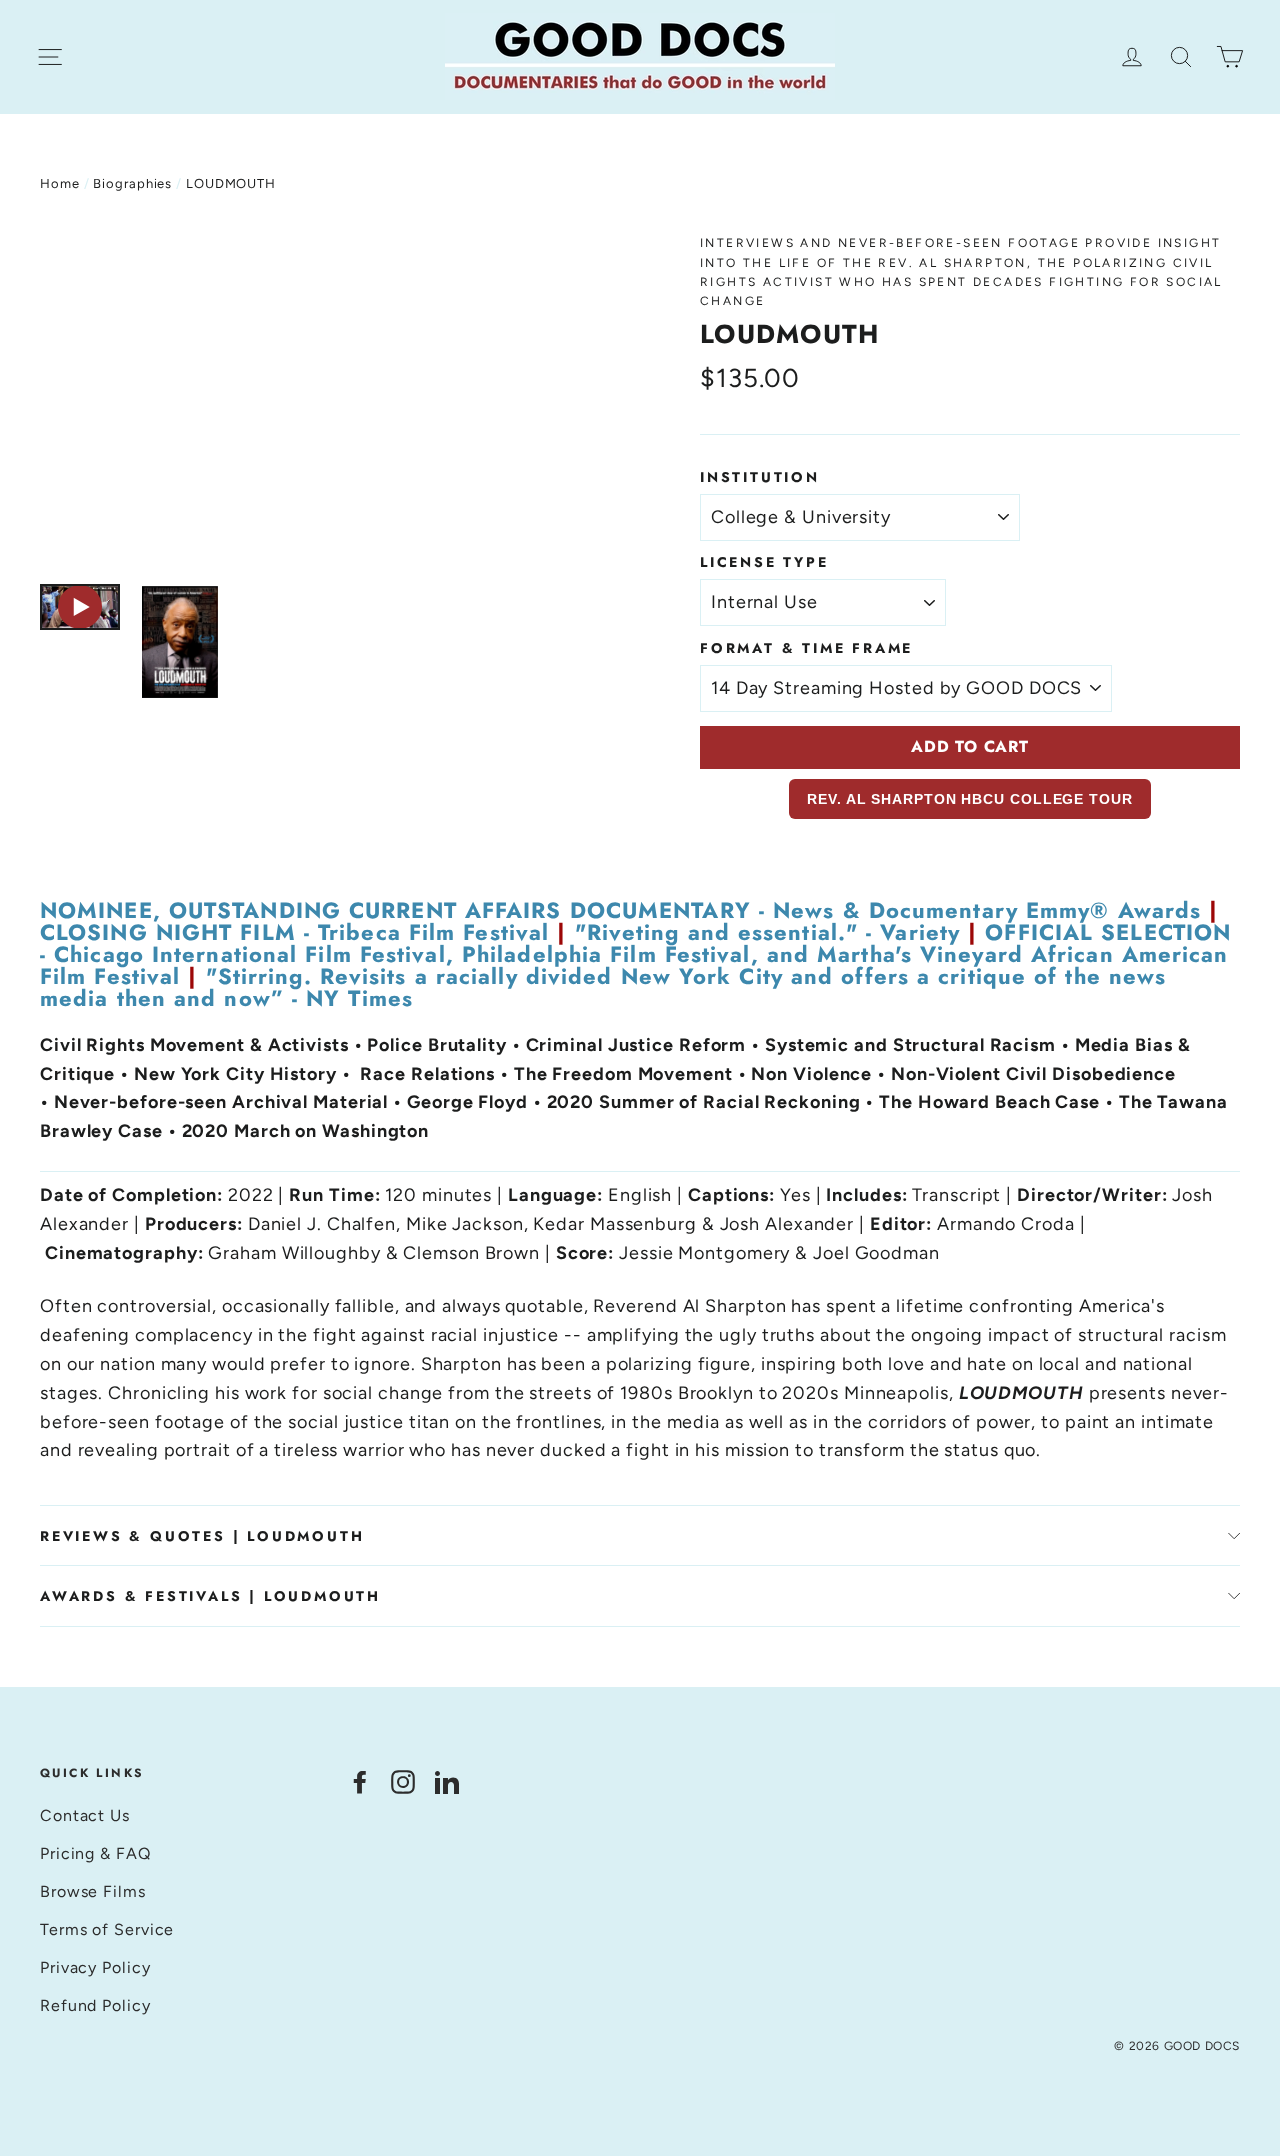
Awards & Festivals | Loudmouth (210, 1596)
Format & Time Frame (806, 648)
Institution (760, 477)
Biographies (132, 183)
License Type (764, 562)
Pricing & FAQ (95, 1853)
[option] (332, 398)
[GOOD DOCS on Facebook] (360, 1781)
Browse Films (93, 1891)
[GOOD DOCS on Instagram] (403, 1781)
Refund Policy (95, 2005)
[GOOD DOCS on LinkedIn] (447, 1781)
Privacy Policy (95, 1967)
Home (60, 183)
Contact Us (85, 1815)
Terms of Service (107, 1929)
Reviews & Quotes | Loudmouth (202, 1536)
